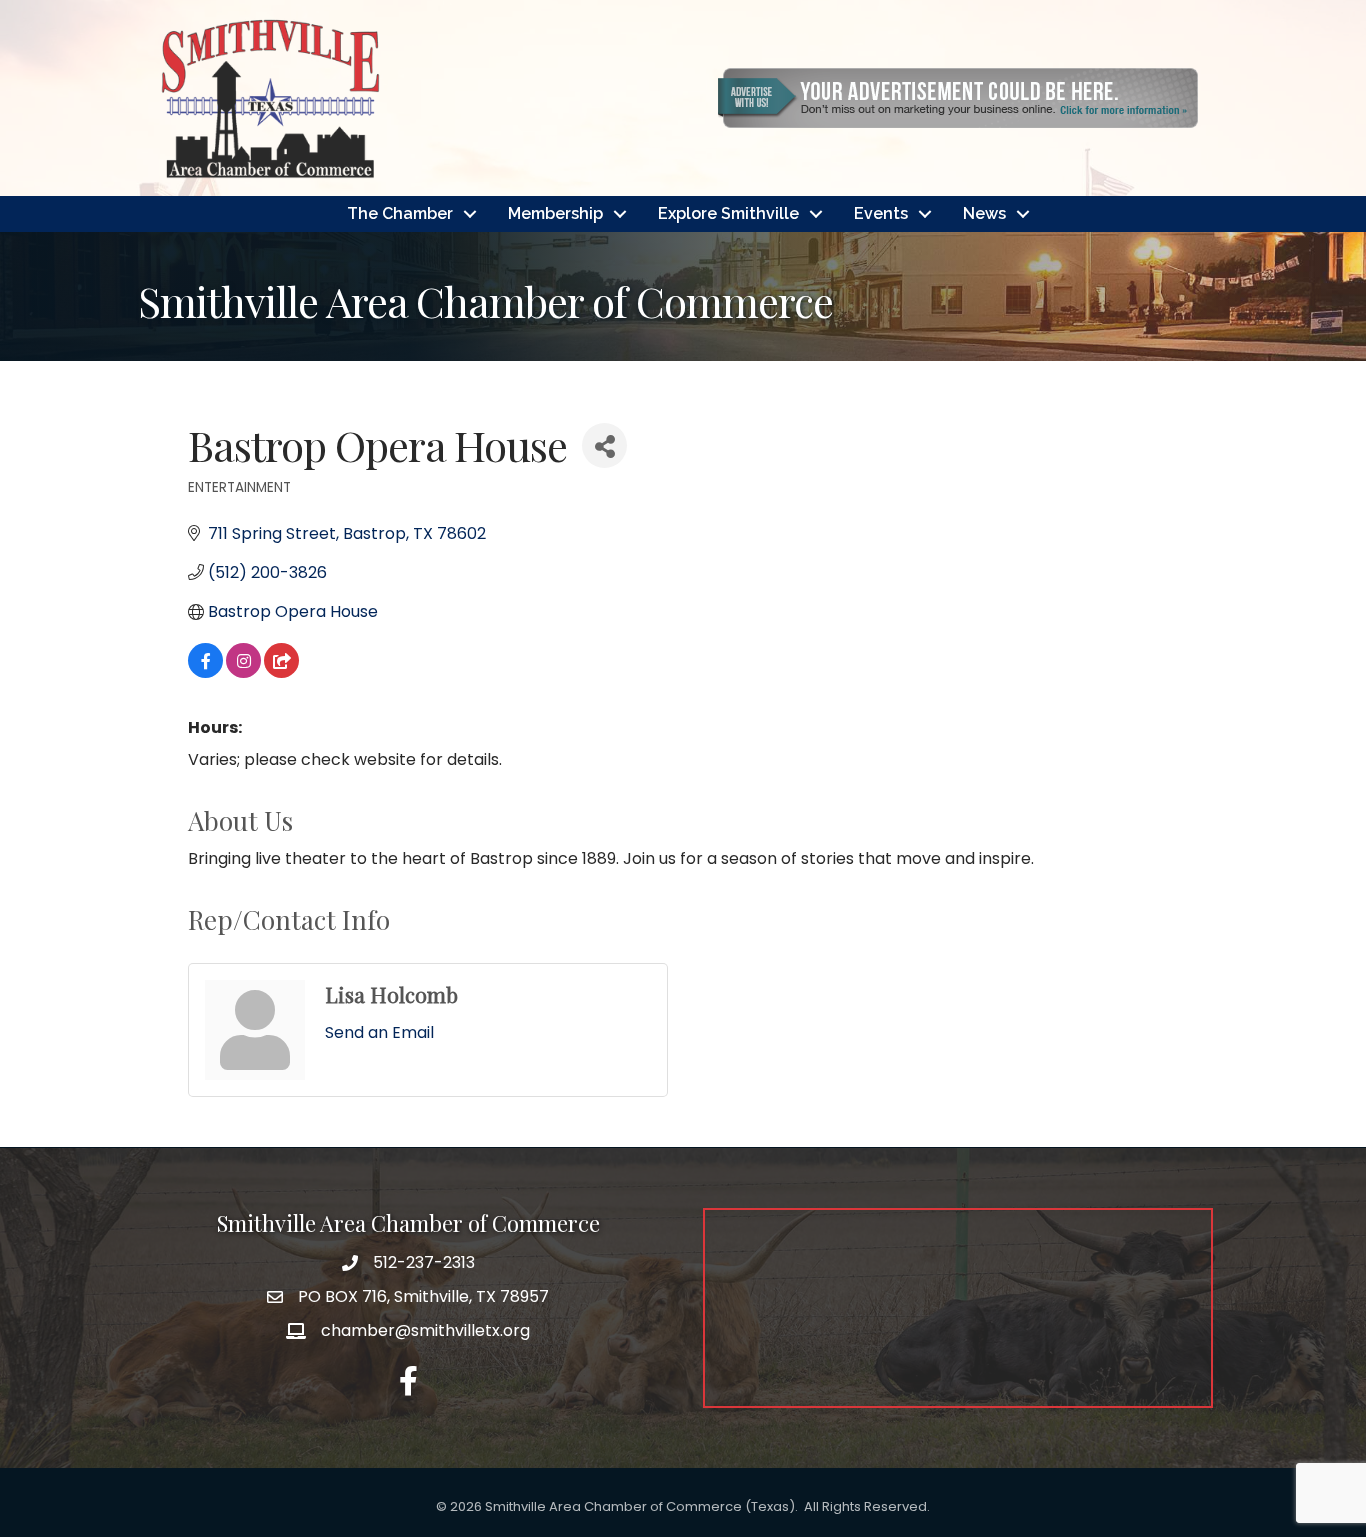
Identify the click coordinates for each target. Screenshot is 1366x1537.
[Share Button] (604, 445)
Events (881, 213)
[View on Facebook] (205, 672)
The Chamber (400, 213)
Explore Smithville (728, 213)
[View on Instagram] (243, 672)
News (984, 213)
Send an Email (379, 1032)
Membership (555, 213)
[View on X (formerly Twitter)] (281, 672)
